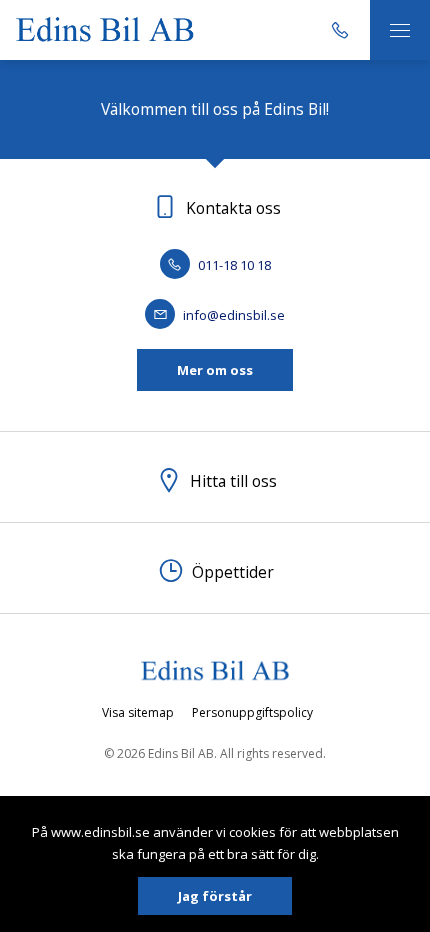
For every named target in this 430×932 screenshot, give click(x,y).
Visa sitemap (138, 712)
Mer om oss (215, 370)
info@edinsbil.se (232, 315)
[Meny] (400, 30)
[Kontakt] (340, 30)
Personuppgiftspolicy (252, 712)
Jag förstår (215, 896)
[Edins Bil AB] (105, 29)
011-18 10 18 (233, 265)
